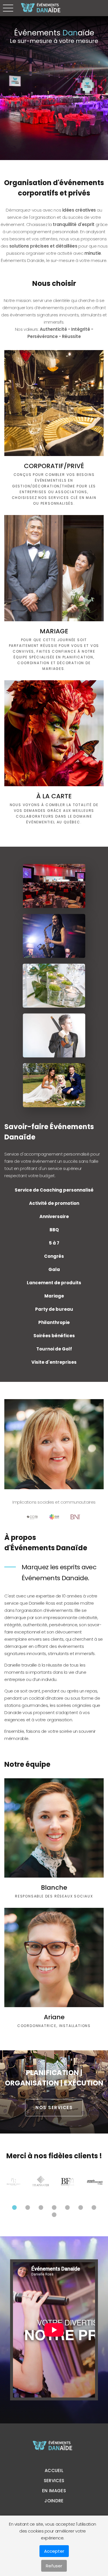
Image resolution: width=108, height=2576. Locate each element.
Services (54, 2481)
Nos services (54, 2107)
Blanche (54, 1888)
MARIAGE (54, 631)
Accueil (54, 2470)
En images (54, 2491)
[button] (14, 2208)
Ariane (54, 2017)
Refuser (54, 2566)
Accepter (54, 2551)
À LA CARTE (54, 796)
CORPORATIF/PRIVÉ (54, 466)
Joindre (54, 2501)
